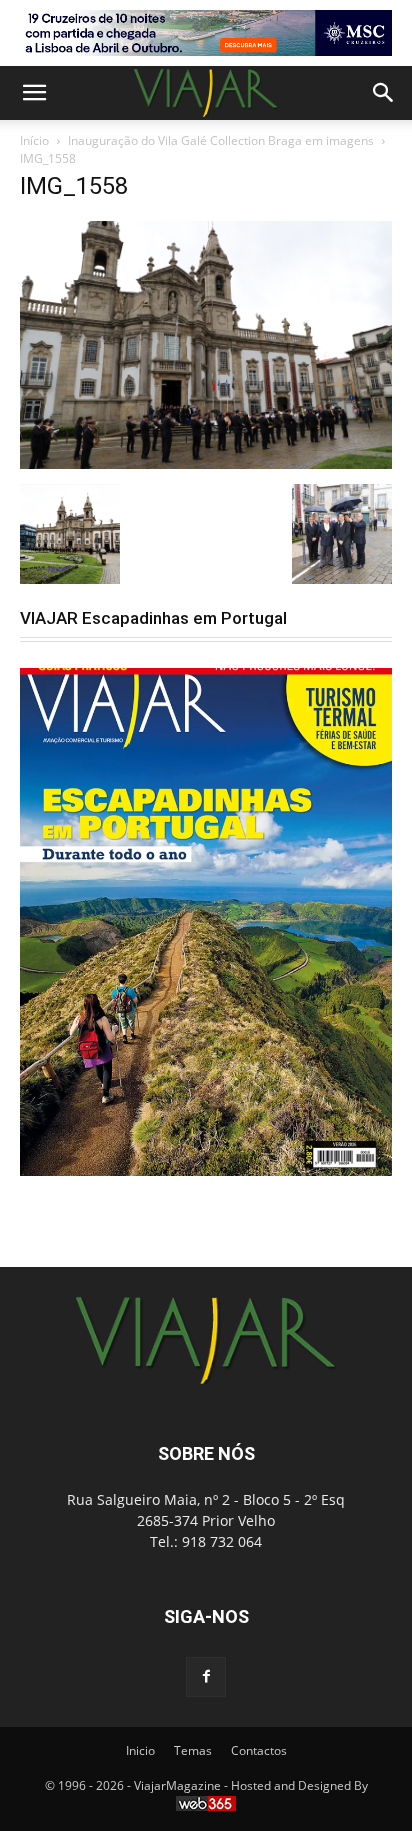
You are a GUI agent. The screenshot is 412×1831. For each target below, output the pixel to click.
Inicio (140, 1750)
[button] (34, 93)
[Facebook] (206, 1677)
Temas (193, 1750)
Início (34, 140)
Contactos (259, 1750)
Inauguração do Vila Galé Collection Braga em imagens (221, 140)
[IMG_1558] (206, 463)
